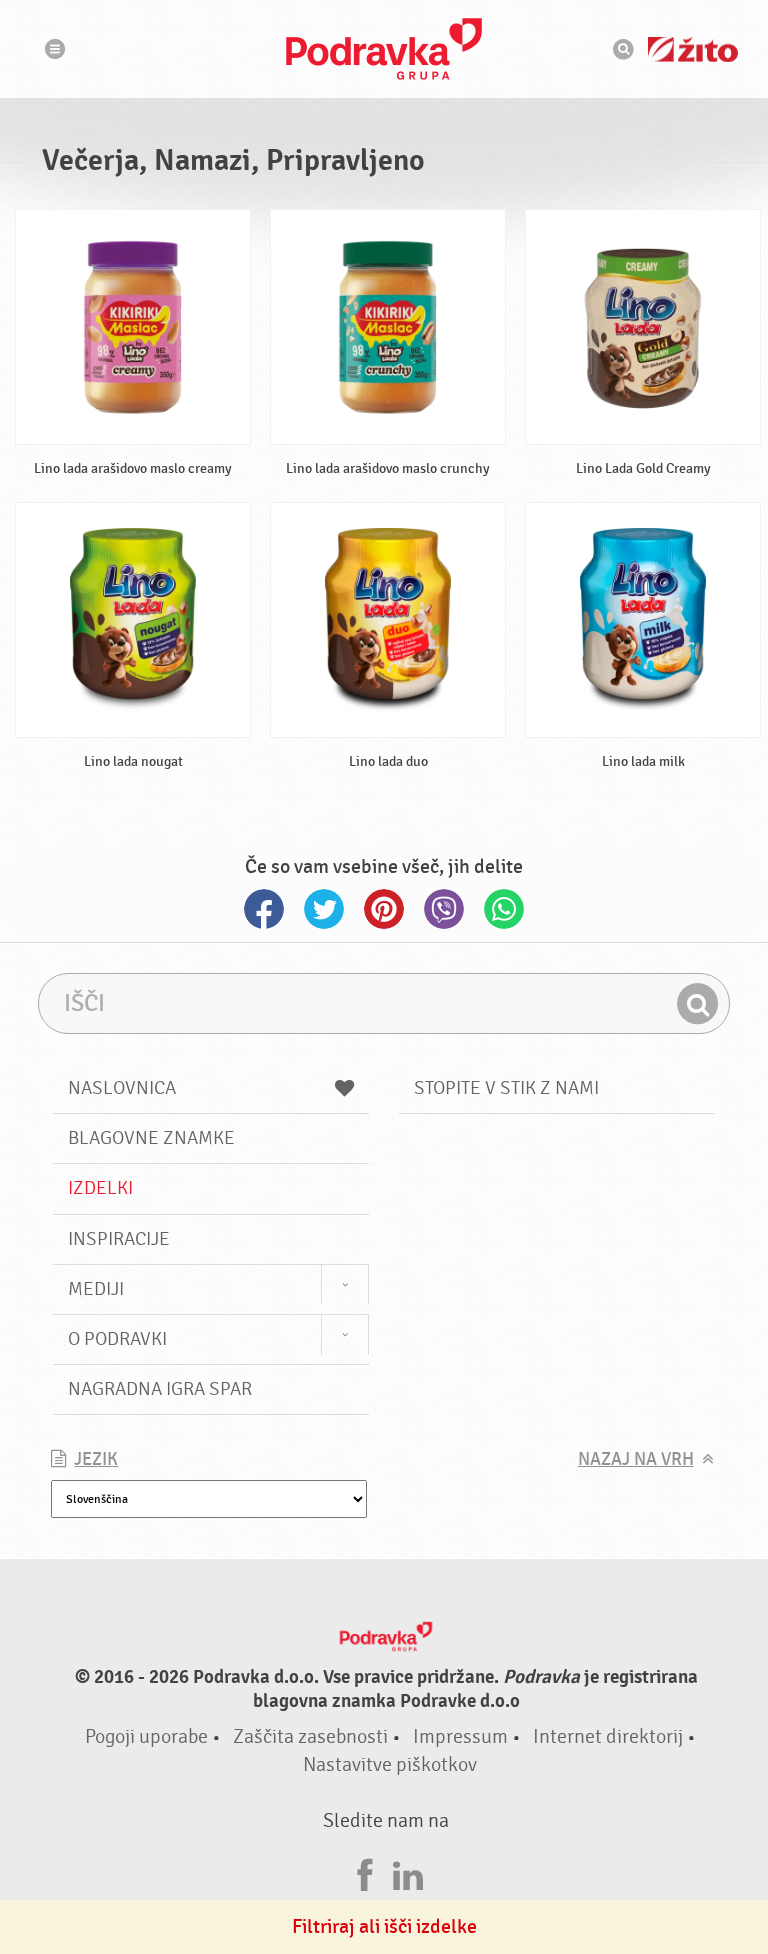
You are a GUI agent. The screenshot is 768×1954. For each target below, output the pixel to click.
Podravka (384, 49)
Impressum (460, 1736)
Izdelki (100, 1188)
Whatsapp (504, 909)
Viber (444, 909)
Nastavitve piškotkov (390, 1764)
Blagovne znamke (151, 1138)
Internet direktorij (608, 1736)
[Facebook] (365, 1872)
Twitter (324, 909)
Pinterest (384, 909)
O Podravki (117, 1339)
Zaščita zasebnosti (310, 1736)
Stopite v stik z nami (506, 1088)
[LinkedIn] (408, 1872)
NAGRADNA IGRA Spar (160, 1389)
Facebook (264, 909)
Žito (693, 49)
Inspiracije (119, 1239)
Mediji (96, 1289)
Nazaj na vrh (636, 1459)
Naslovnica (122, 1088)
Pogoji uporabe (146, 1736)
